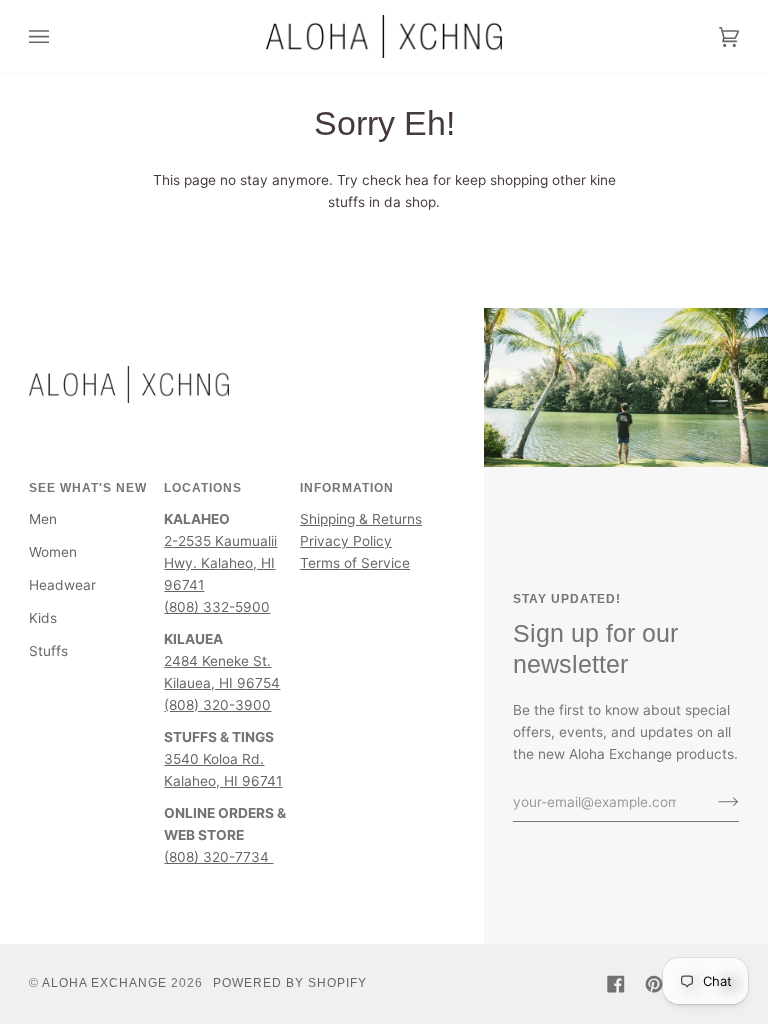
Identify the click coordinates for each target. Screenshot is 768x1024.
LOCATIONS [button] (203, 488)
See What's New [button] (88, 488)
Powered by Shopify (290, 983)
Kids (43, 618)
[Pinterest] (654, 984)
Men (43, 519)
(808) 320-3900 (217, 705)
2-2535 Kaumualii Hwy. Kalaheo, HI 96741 (220, 563)
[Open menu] (59, 36)
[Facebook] (616, 984)
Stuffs (48, 651)
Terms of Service (355, 563)
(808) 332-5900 (217, 607)
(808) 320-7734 (218, 857)
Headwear (62, 585)
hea (417, 180)
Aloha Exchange (104, 983)
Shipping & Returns (361, 519)
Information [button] (347, 488)
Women (53, 552)
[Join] (712, 802)
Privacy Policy (346, 541)
